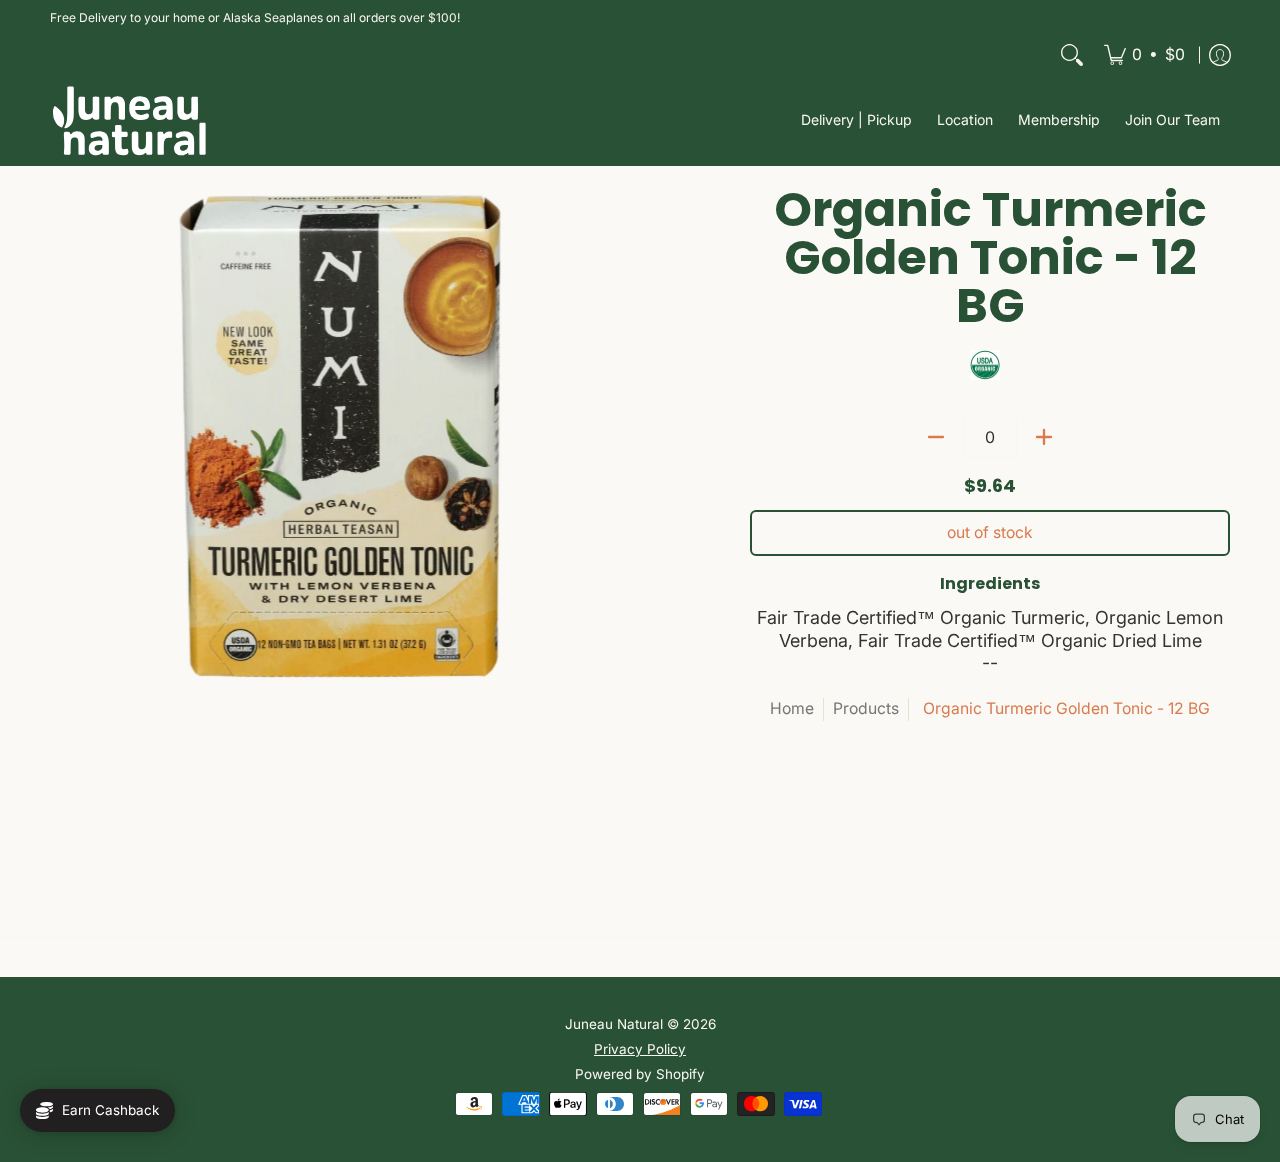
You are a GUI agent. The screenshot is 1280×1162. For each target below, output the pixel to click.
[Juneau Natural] (130, 120)
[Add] (1044, 437)
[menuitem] (1144, 55)
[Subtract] (936, 437)
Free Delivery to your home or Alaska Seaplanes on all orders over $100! (255, 17)
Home (792, 708)
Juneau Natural (614, 1024)
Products (866, 708)
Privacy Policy (640, 1049)
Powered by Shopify (640, 1074)
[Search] (1072, 55)
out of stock (990, 532)
